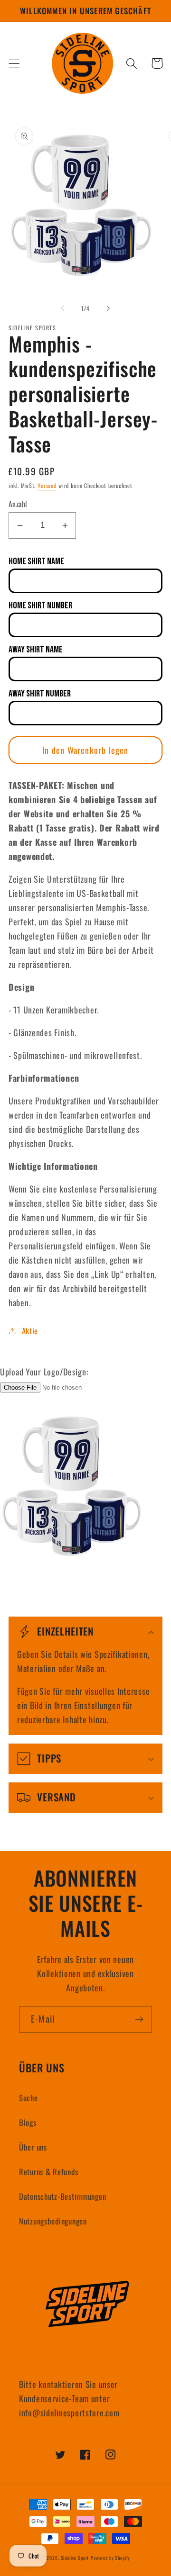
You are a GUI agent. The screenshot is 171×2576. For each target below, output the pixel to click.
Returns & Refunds (48, 2172)
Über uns (33, 2147)
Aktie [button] (30, 1331)
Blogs (28, 2122)
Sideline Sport (75, 2558)
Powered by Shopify (110, 2558)
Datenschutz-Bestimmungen (62, 2196)
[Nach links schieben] (63, 308)
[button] (14, 63)
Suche (28, 2098)
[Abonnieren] (139, 2019)
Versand (47, 485)
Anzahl (18, 504)
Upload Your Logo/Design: (44, 1372)
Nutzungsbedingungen (53, 2221)
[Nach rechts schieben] (108, 308)
